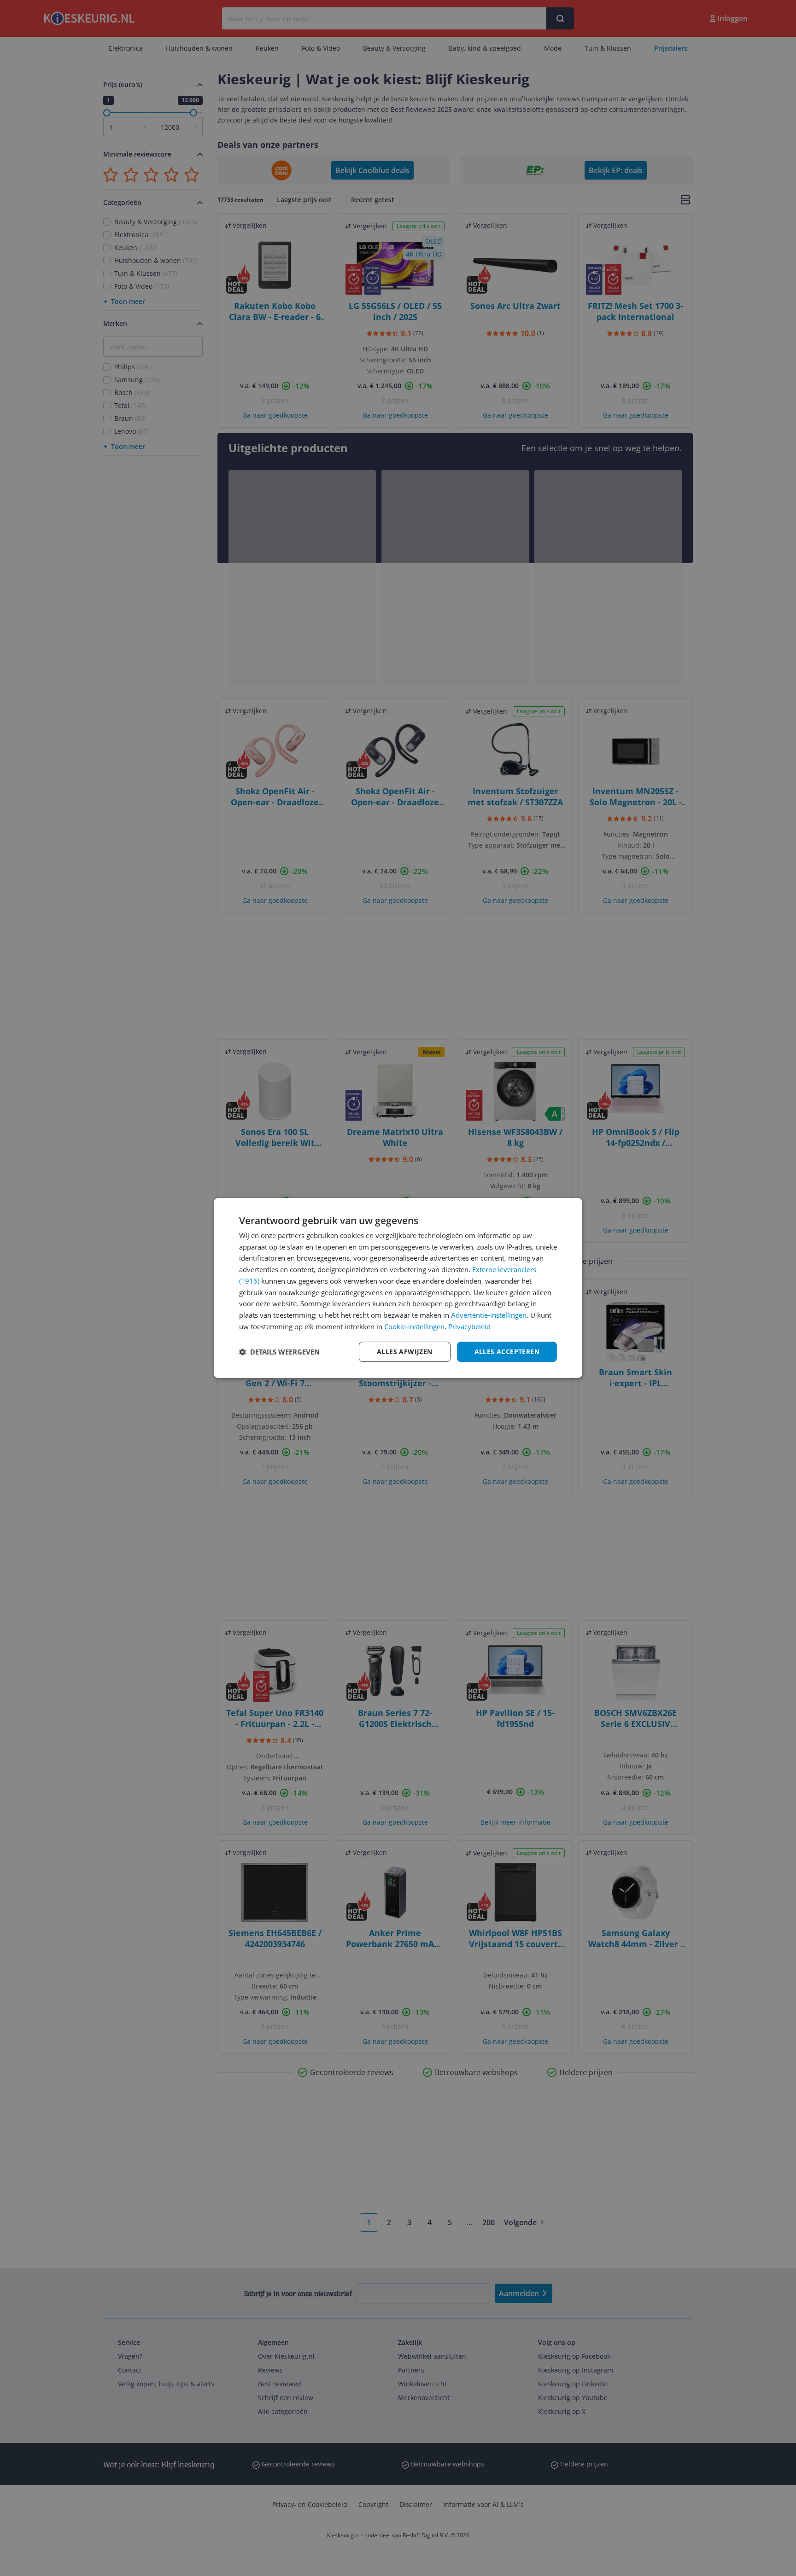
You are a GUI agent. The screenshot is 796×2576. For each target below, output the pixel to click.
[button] (279, 1352)
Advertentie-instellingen (489, 1315)
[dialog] (398, 1288)
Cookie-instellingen (414, 1326)
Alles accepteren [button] (507, 1352)
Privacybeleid (469, 1326)
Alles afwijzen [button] (405, 1352)
